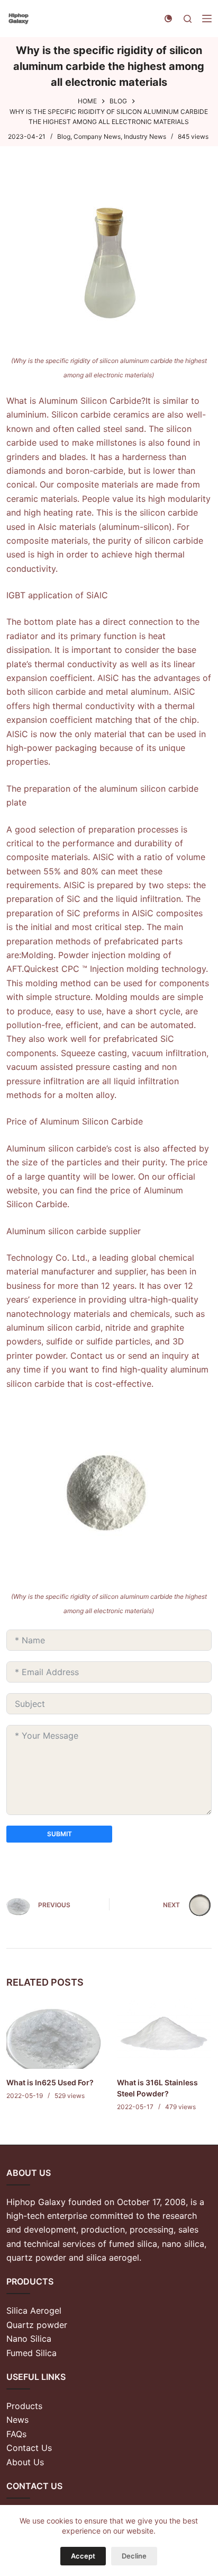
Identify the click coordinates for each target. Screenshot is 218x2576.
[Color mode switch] (168, 19)
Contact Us (29, 2448)
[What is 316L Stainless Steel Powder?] (164, 2033)
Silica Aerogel (34, 2311)
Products (24, 2406)
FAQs (16, 2434)
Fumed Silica (31, 2353)
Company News (97, 136)
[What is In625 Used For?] (54, 2033)
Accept (83, 2556)
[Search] (188, 19)
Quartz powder (37, 2325)
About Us (25, 2462)
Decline (134, 2556)
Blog (64, 136)
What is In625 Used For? (50, 2082)
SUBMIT (60, 1834)
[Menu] (207, 19)
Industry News (145, 136)
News (17, 2420)
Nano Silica (29, 2339)
